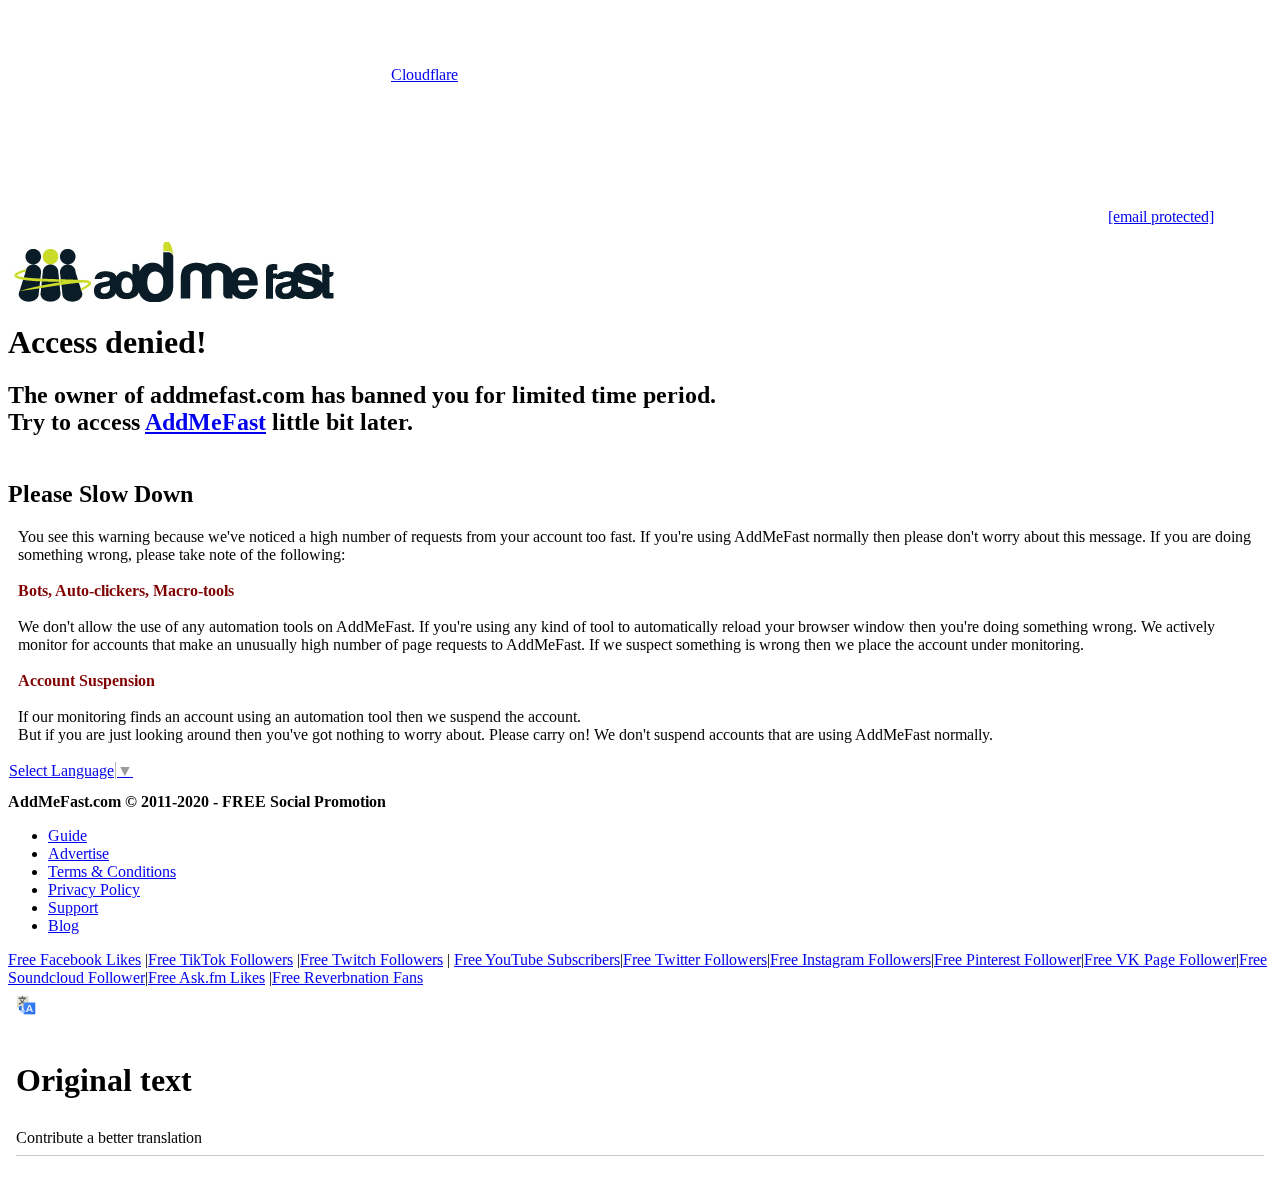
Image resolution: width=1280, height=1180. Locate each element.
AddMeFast (205, 422)
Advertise (78, 853)
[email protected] (1161, 216)
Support (73, 907)
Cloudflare (424, 74)
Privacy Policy (94, 889)
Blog (63, 925)
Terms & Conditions (112, 871)
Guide (67, 835)
